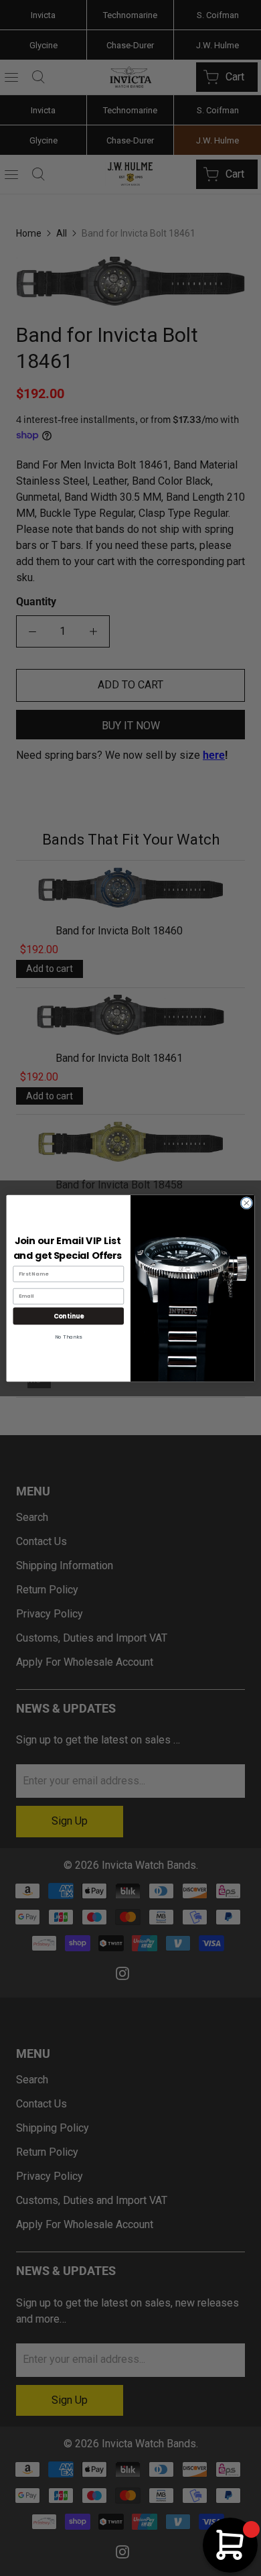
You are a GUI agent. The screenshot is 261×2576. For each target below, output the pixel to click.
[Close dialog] (247, 1203)
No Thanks (68, 1337)
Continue (69, 1315)
